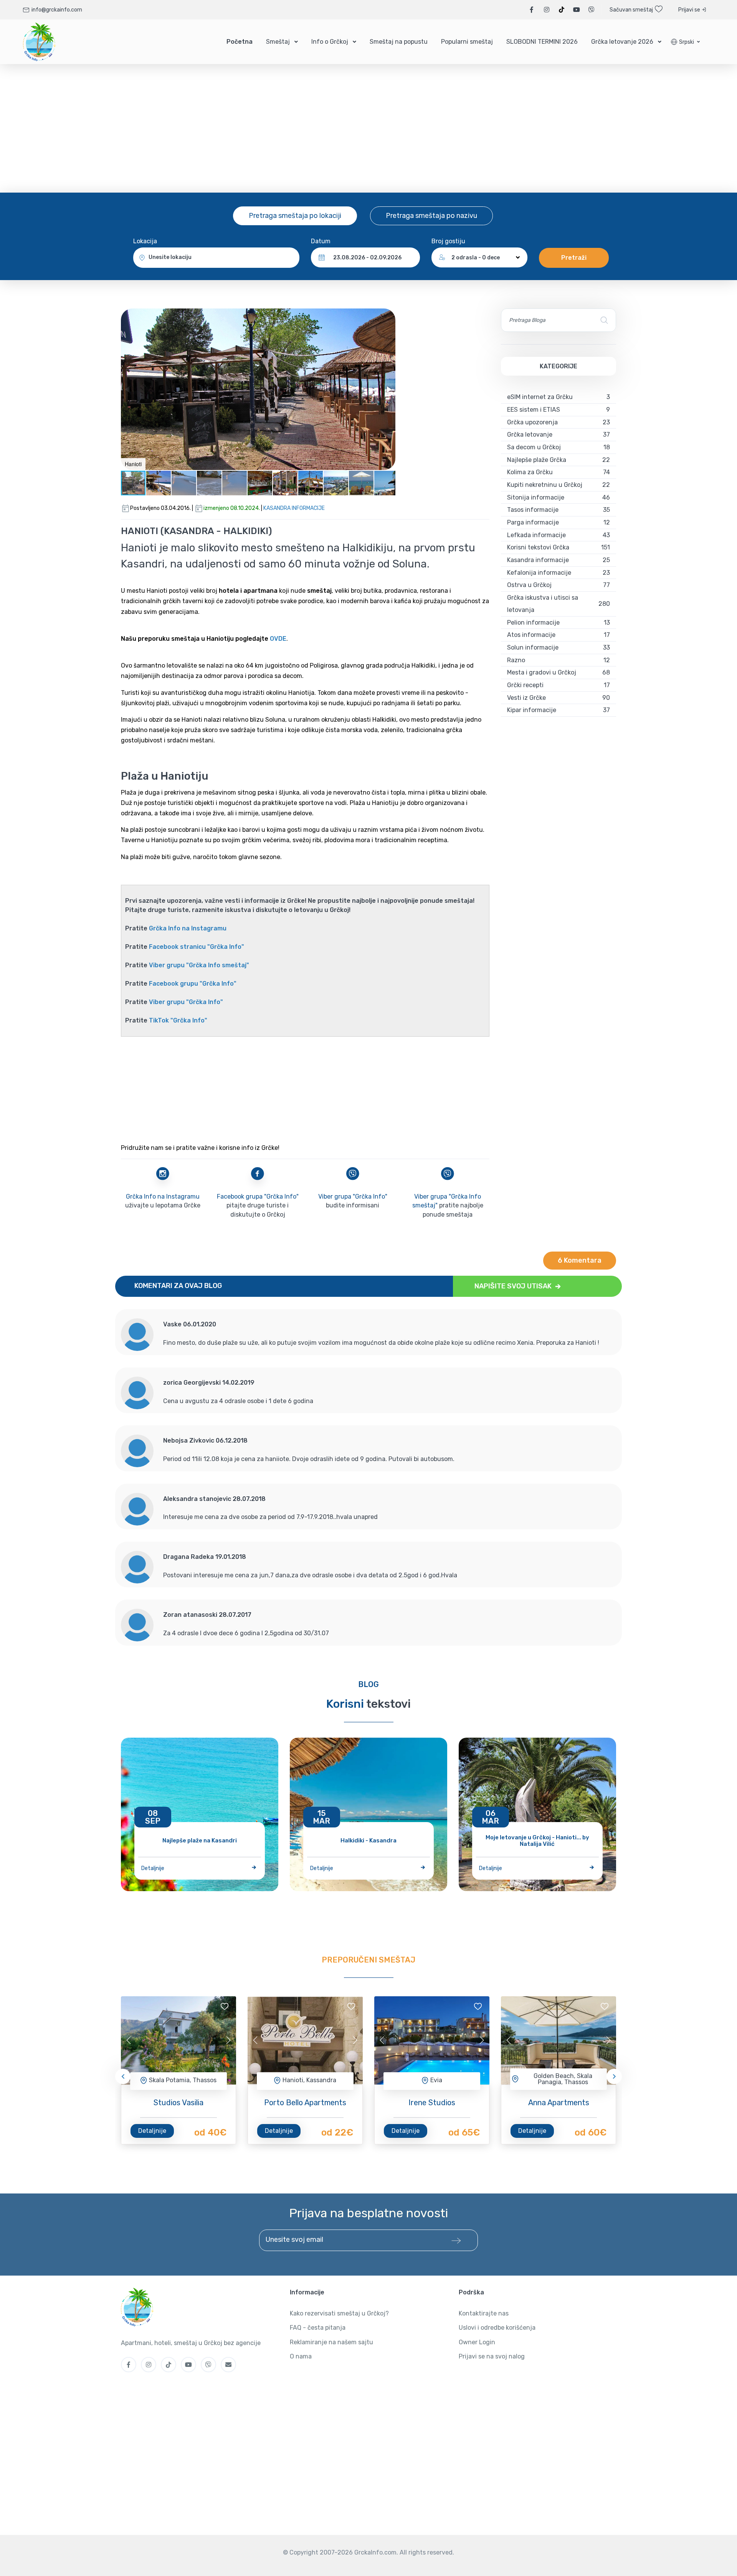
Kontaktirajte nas (484, 2313)
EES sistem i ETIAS (534, 410)
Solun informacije (533, 647)
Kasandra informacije (294, 508)
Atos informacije (531, 635)
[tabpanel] (178, 2040)
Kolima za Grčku (530, 472)
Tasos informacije (533, 510)
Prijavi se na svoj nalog (492, 2356)
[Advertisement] (368, 135)
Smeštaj (278, 42)
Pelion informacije (533, 623)
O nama (301, 2356)
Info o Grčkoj (330, 42)
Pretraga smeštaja (295, 216)
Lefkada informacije (536, 535)
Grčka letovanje (530, 435)
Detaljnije (153, 1868)
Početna (240, 42)
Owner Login (477, 2342)
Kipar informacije (532, 710)
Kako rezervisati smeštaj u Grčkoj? (339, 2313)
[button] (685, 42)
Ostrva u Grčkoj (529, 585)
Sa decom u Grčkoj (534, 447)
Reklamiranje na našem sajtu (331, 2342)
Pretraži (574, 258)
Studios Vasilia (178, 2103)
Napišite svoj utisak (514, 1286)
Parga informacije (533, 522)
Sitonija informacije (536, 497)
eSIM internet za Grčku (540, 397)
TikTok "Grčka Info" (178, 1020)
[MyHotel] (40, 42)
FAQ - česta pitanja (318, 2328)
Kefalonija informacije (539, 573)
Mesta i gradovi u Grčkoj (542, 672)
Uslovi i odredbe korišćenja (497, 2328)
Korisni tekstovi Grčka (538, 547)
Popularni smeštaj (467, 42)
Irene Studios (432, 2103)
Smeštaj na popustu (399, 42)
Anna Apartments (559, 2103)
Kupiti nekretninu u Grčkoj (545, 485)
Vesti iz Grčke (526, 698)
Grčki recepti (525, 685)
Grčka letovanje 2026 (622, 42)
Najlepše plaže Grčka (537, 460)
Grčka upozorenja (532, 422)
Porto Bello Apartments (305, 2103)
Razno (516, 660)
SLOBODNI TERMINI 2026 (542, 42)
